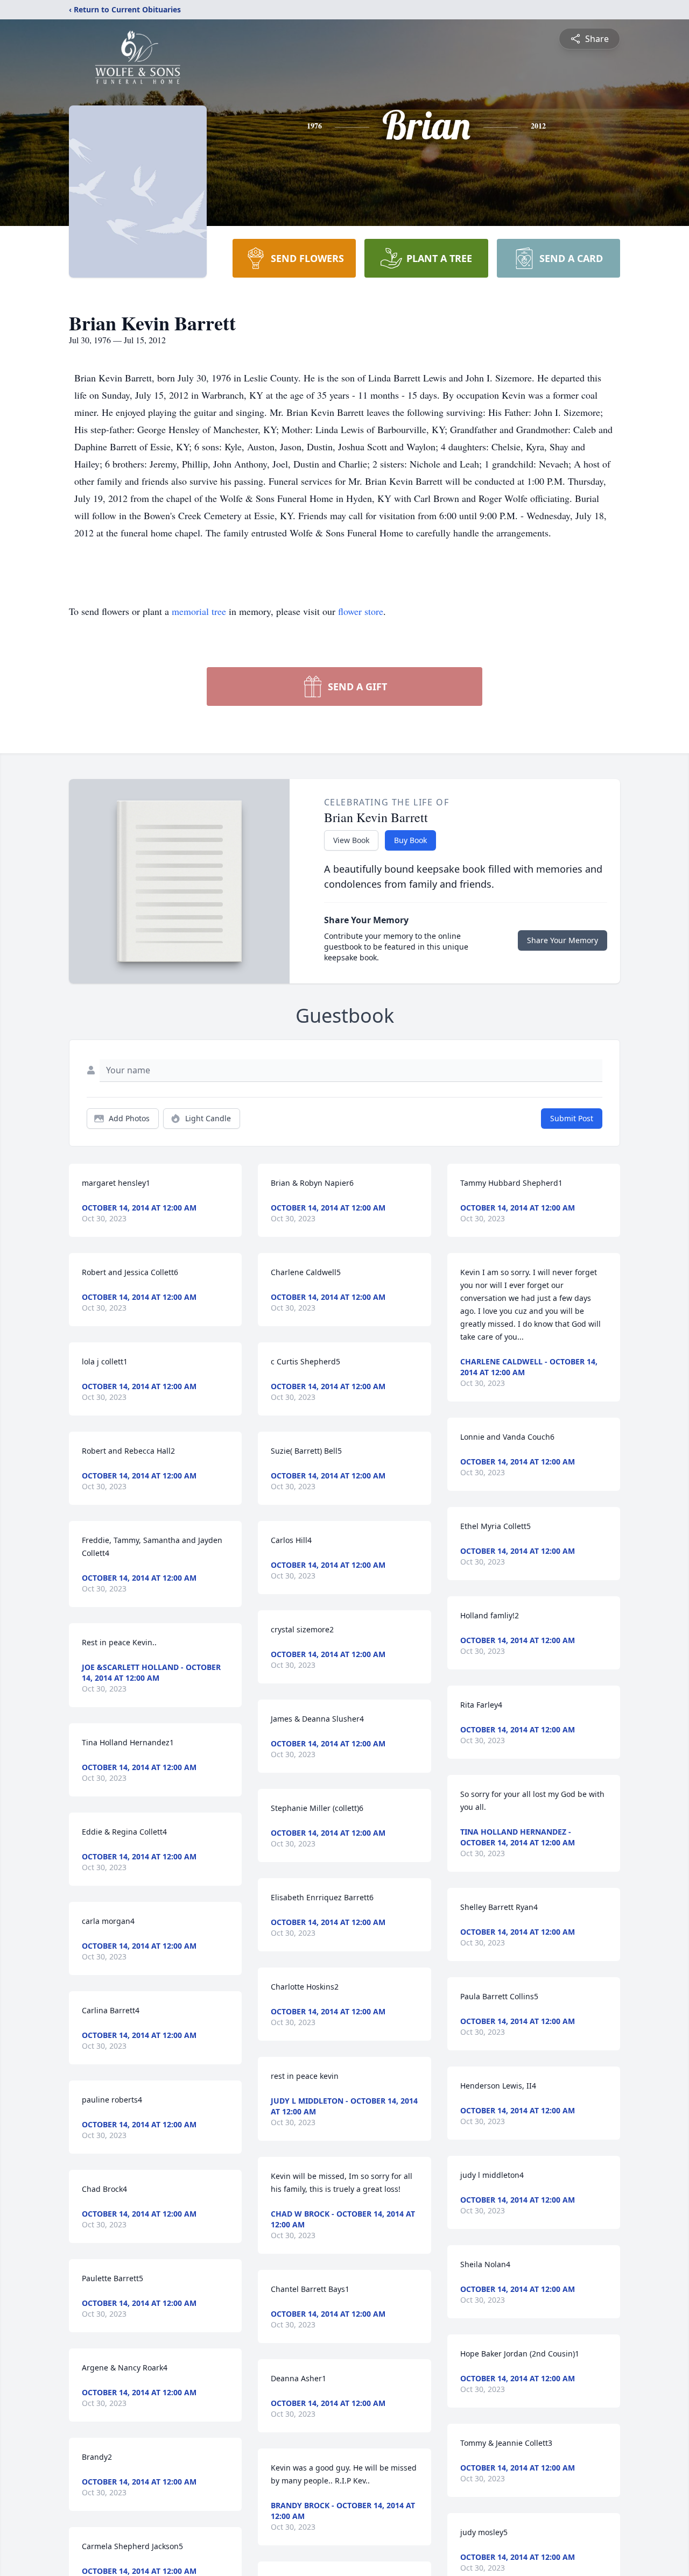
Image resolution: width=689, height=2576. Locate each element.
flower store (361, 611)
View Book (351, 840)
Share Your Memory (563, 940)
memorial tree (199, 611)
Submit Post (572, 1118)
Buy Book (410, 840)
